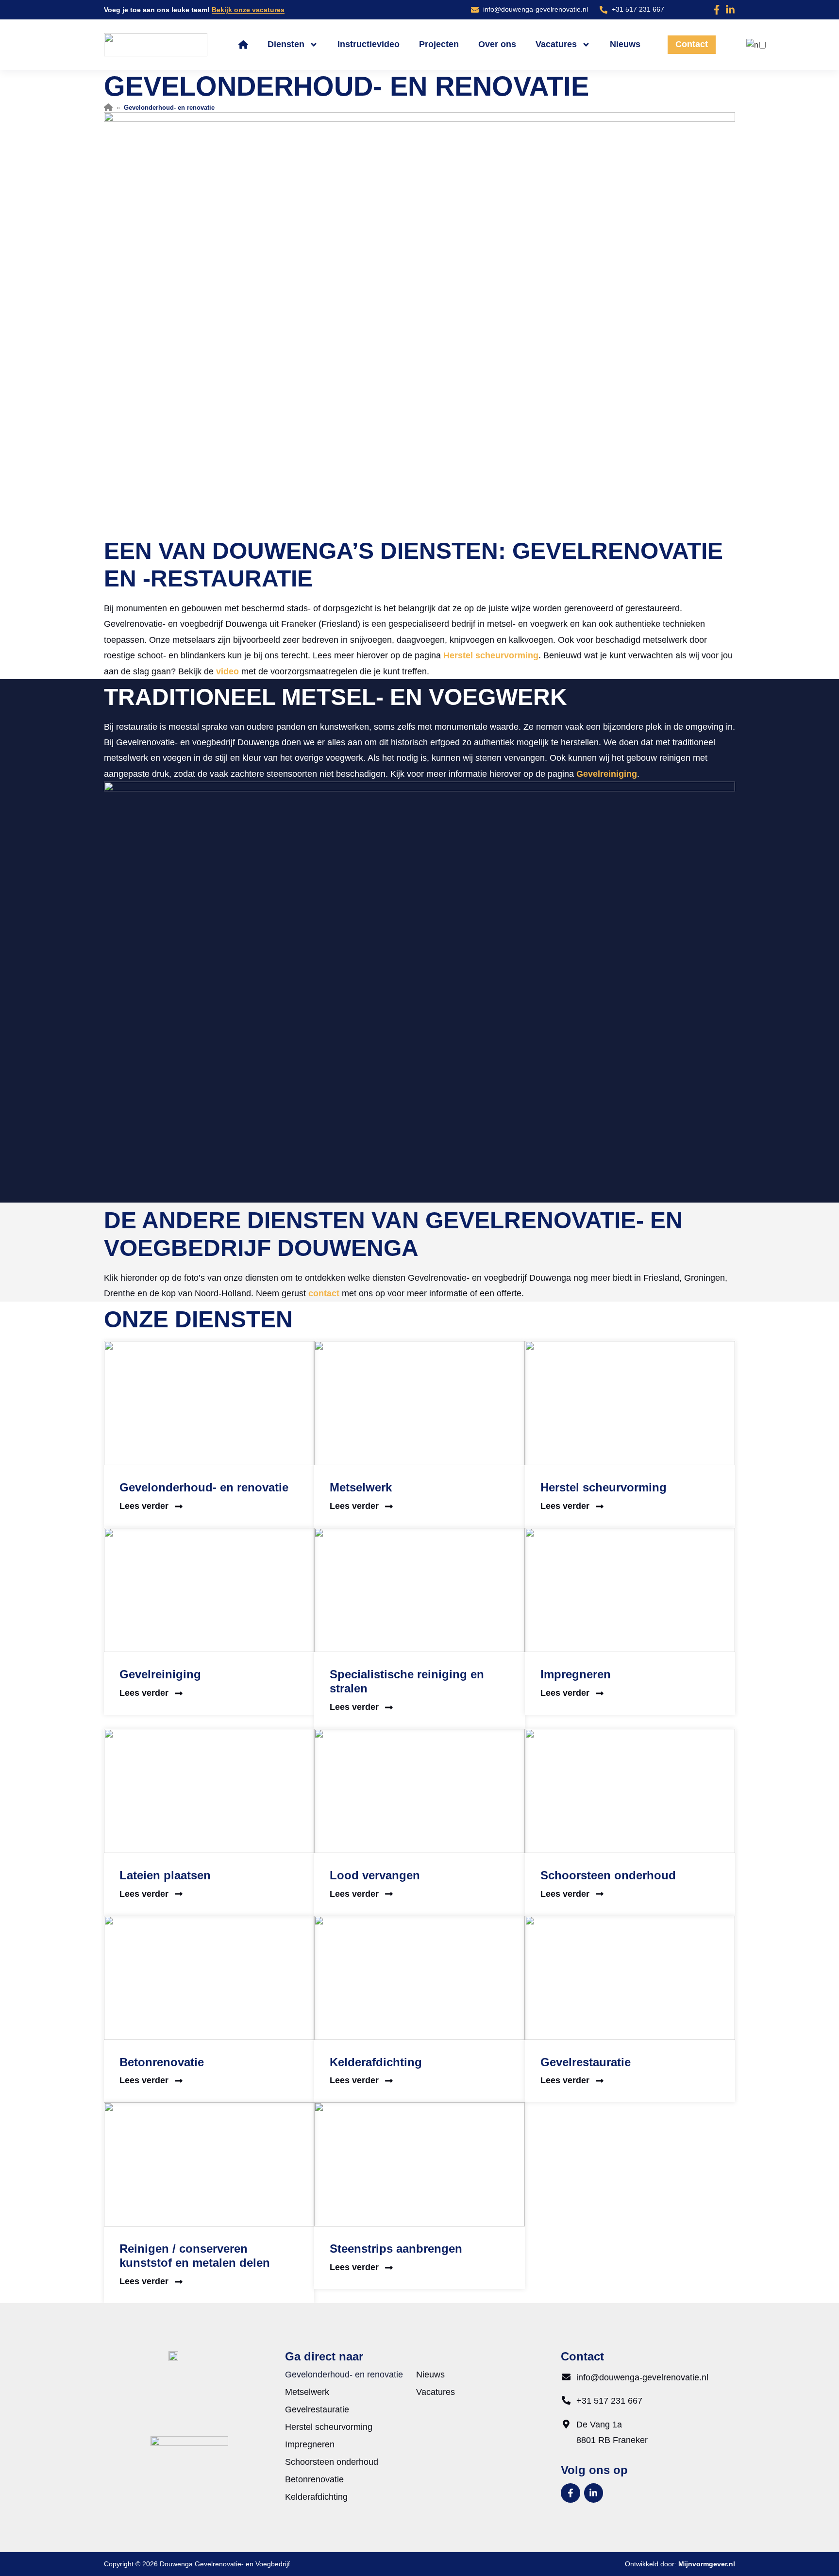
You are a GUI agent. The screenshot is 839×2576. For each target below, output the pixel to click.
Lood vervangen (375, 1875)
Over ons (497, 44)
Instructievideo (369, 44)
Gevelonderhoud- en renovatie (204, 1487)
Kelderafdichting (376, 2062)
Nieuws (625, 44)
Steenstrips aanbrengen (396, 2249)
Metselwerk (361, 1487)
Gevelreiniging (607, 774)
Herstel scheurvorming (491, 655)
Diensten (286, 44)
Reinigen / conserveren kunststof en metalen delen (195, 2256)
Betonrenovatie (162, 2062)
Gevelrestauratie (586, 2062)
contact (324, 1293)
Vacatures (556, 44)
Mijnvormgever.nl (707, 2564)
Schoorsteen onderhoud (608, 1875)
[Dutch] (755, 45)
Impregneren (576, 1674)
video (227, 671)
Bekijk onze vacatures (248, 10)
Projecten (439, 44)
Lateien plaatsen (165, 1875)
